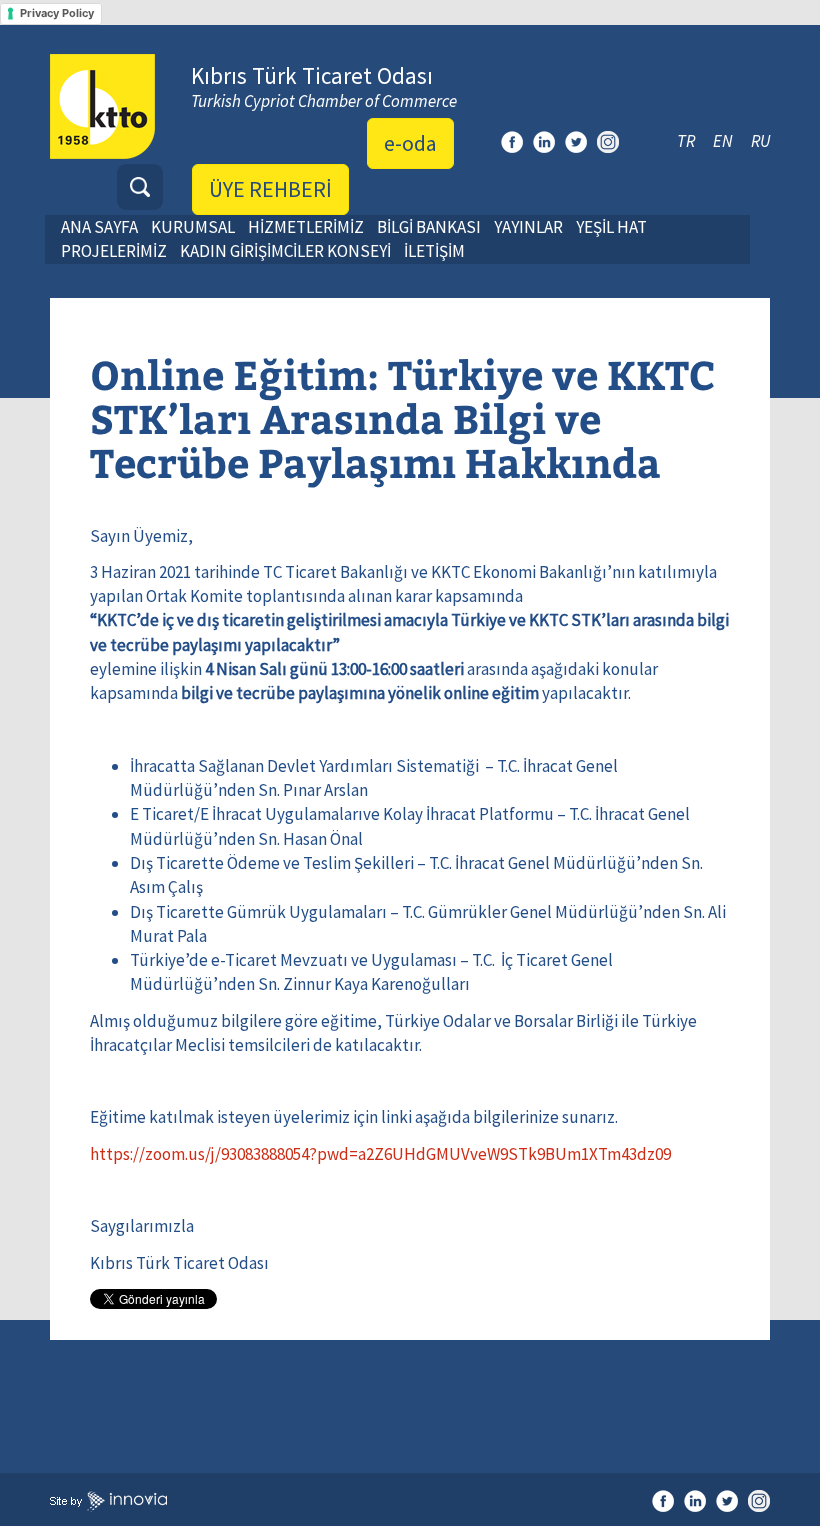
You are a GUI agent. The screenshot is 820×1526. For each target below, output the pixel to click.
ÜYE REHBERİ (270, 189)
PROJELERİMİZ (114, 251)
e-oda (410, 143)
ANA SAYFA (99, 227)
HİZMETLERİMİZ (306, 227)
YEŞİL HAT (611, 227)
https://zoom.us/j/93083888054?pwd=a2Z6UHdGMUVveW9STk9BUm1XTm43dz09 (380, 1154)
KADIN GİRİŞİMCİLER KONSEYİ (285, 251)
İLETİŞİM (434, 251)
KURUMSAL (193, 227)
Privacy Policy (57, 13)
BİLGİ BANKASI (429, 227)
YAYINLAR (528, 227)
